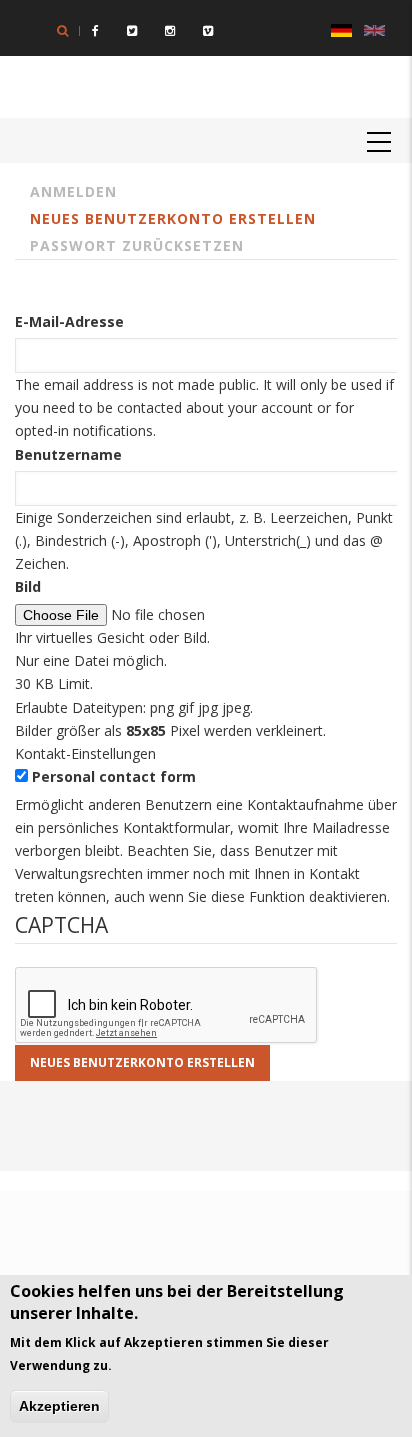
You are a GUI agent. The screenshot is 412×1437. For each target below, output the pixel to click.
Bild (28, 586)
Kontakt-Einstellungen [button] (85, 753)
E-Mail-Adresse (69, 321)
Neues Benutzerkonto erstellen (173, 218)
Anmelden (73, 191)
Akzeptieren (59, 1406)
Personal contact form (114, 776)
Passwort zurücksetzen (137, 245)
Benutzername (68, 454)
